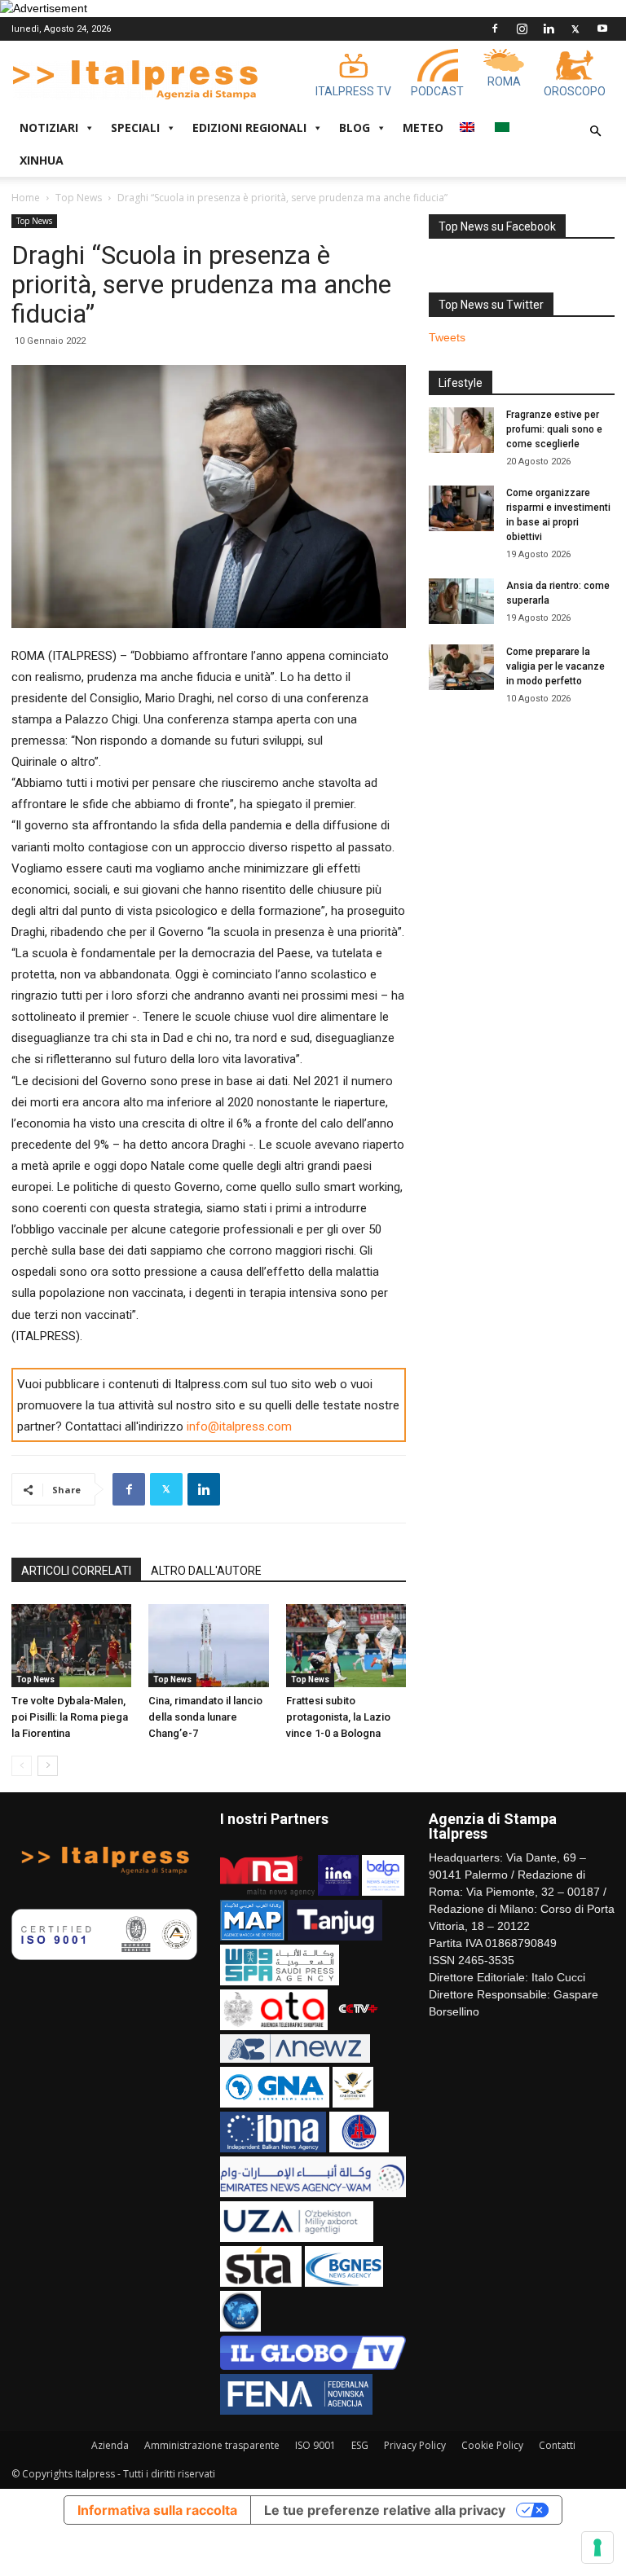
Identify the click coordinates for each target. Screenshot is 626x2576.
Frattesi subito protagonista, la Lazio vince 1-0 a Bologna (338, 1717)
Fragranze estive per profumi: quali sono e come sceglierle (554, 429)
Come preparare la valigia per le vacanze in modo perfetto (555, 666)
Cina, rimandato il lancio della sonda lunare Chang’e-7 (205, 1717)
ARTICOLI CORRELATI (76, 1571)
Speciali (135, 127)
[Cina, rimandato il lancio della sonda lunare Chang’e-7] (208, 1645)
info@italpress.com (239, 1426)
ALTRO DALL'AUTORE (206, 1571)
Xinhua (42, 160)
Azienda (110, 2445)
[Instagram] (522, 29)
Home (26, 198)
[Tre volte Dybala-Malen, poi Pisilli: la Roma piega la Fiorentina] (71, 1645)
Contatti (557, 2445)
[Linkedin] (549, 29)
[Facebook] (495, 29)
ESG (360, 2445)
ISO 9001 (315, 2445)
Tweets (447, 337)
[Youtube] (602, 29)
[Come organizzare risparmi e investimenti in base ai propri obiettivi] (461, 508)
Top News (79, 198)
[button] (595, 132)
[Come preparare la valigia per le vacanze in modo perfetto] (461, 667)
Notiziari (49, 127)
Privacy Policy (415, 2445)
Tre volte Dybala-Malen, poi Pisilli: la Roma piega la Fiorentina (70, 1717)
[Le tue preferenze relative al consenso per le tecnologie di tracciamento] (597, 2547)
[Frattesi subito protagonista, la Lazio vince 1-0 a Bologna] (346, 1645)
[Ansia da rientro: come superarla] (461, 601)
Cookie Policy (492, 2445)
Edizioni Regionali (249, 127)
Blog (355, 127)
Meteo (423, 127)
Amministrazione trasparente (212, 2445)
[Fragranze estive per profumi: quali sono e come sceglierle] (461, 430)
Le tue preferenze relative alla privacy (385, 2510)
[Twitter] (575, 29)
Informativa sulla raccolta (157, 2510)
